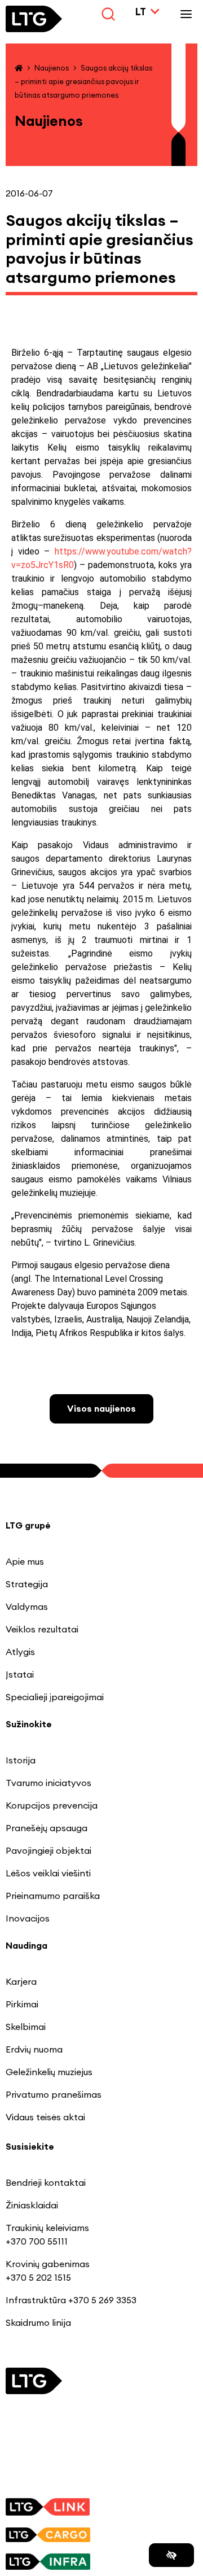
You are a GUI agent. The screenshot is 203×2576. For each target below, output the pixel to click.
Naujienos (52, 68)
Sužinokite (29, 1724)
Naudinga (27, 1945)
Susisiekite (30, 2146)
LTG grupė (28, 1525)
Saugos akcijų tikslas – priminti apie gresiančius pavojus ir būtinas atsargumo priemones (83, 81)
